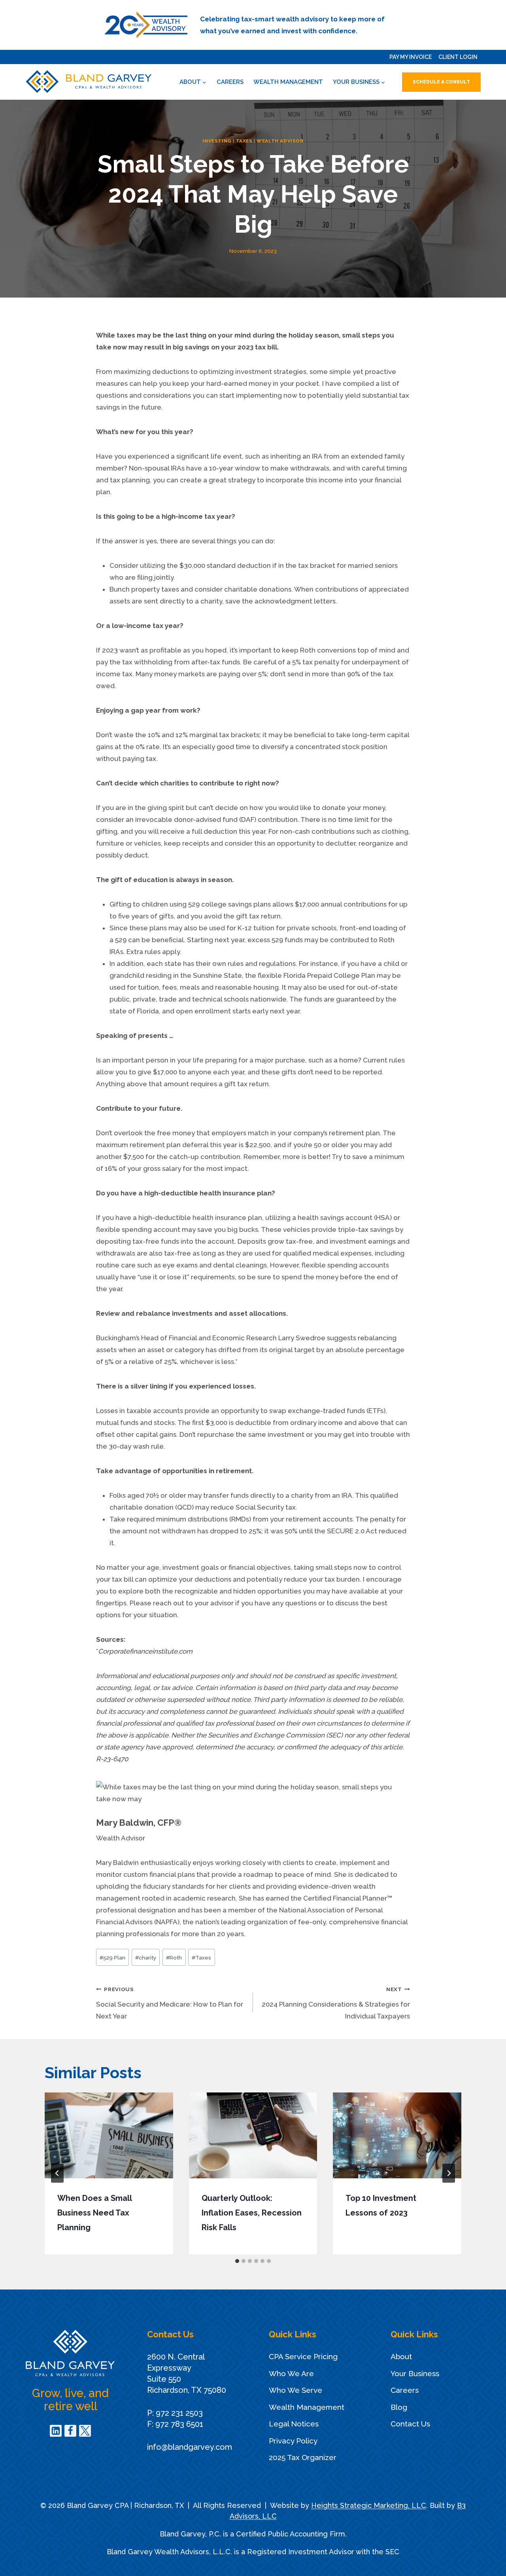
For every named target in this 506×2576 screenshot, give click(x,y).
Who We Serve (295, 2390)
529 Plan (112, 1958)
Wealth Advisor (280, 141)
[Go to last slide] (57, 2173)
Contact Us (410, 2424)
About (401, 2356)
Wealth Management (288, 82)
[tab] (237, 2261)
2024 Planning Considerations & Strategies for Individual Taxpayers (336, 2003)
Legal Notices (294, 2424)
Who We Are (291, 2373)
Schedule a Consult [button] (441, 82)
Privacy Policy (293, 2441)
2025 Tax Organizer (303, 2457)
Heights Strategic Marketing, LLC (369, 2505)
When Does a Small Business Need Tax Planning (94, 2213)
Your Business (415, 2373)
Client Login (458, 57)
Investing (217, 141)
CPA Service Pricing (303, 2356)
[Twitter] (85, 2431)
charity (146, 1958)
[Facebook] (70, 2431)
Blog (399, 2407)
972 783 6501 (179, 2424)
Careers (230, 82)
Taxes (244, 141)
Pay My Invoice (411, 57)
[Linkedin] (56, 2431)
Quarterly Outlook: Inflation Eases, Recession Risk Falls (252, 2213)
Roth (174, 1958)
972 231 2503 (179, 2413)
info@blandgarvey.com (190, 2447)
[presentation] (109, 2135)
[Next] (449, 2173)
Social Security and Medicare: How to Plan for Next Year (170, 2003)
